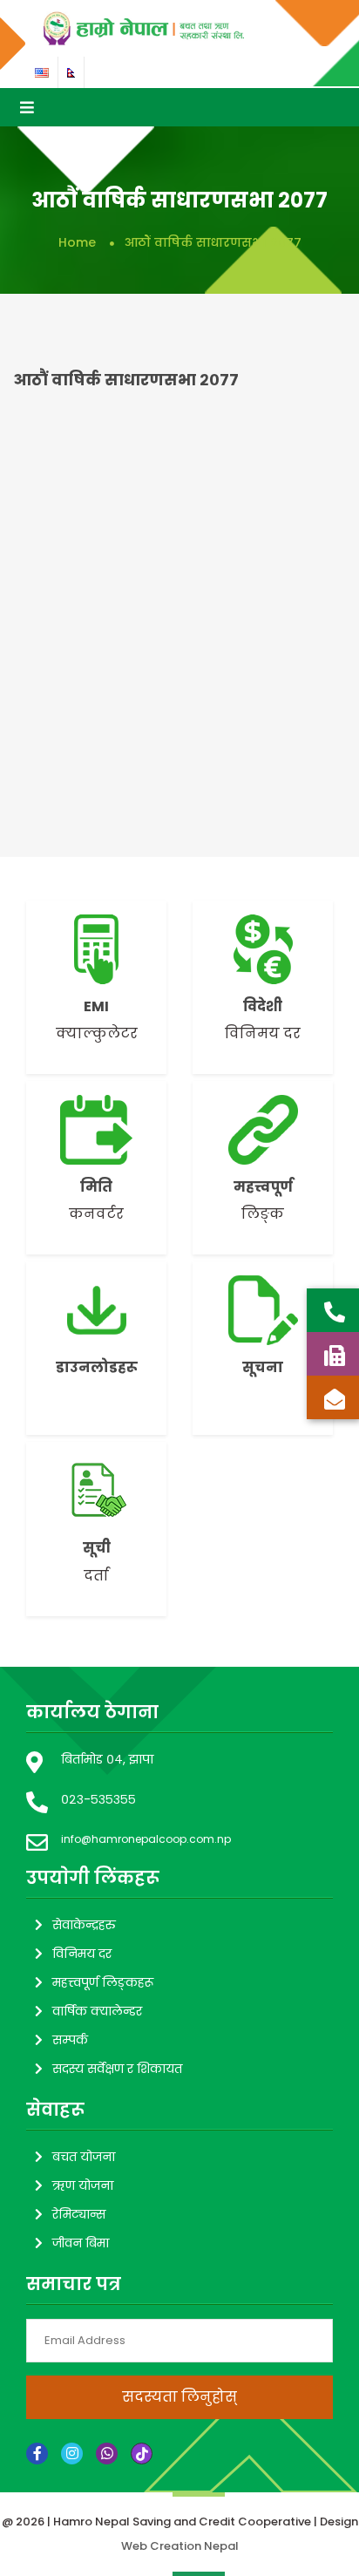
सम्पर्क (70, 2040)
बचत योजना (84, 2157)
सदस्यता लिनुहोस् (179, 2397)
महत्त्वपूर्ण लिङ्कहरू (103, 1982)
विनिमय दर (82, 1954)
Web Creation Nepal (180, 2546)
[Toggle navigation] (27, 107)
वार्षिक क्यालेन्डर (97, 2011)
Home (77, 242)
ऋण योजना (83, 2185)
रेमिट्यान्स (79, 2214)
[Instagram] (72, 2454)
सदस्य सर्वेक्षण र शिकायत (117, 2069)
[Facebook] (37, 2454)
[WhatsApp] (107, 2454)
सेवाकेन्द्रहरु (84, 1925)
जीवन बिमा (81, 2243)
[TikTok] (142, 2454)
